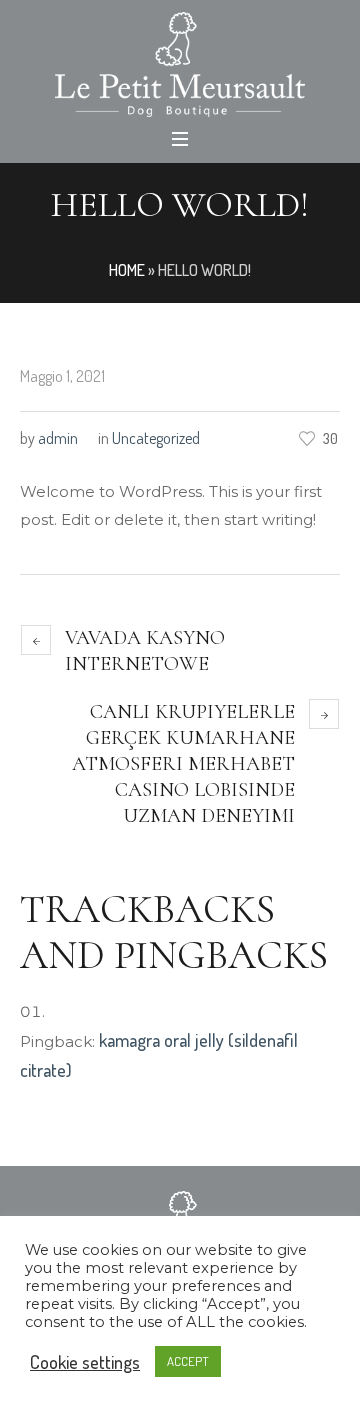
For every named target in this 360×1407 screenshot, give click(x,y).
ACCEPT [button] (188, 1361)
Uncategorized (156, 438)
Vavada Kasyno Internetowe (145, 651)
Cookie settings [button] (85, 1362)
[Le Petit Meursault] (180, 64)
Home (127, 270)
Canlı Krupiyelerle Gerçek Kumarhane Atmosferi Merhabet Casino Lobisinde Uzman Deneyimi (183, 764)
